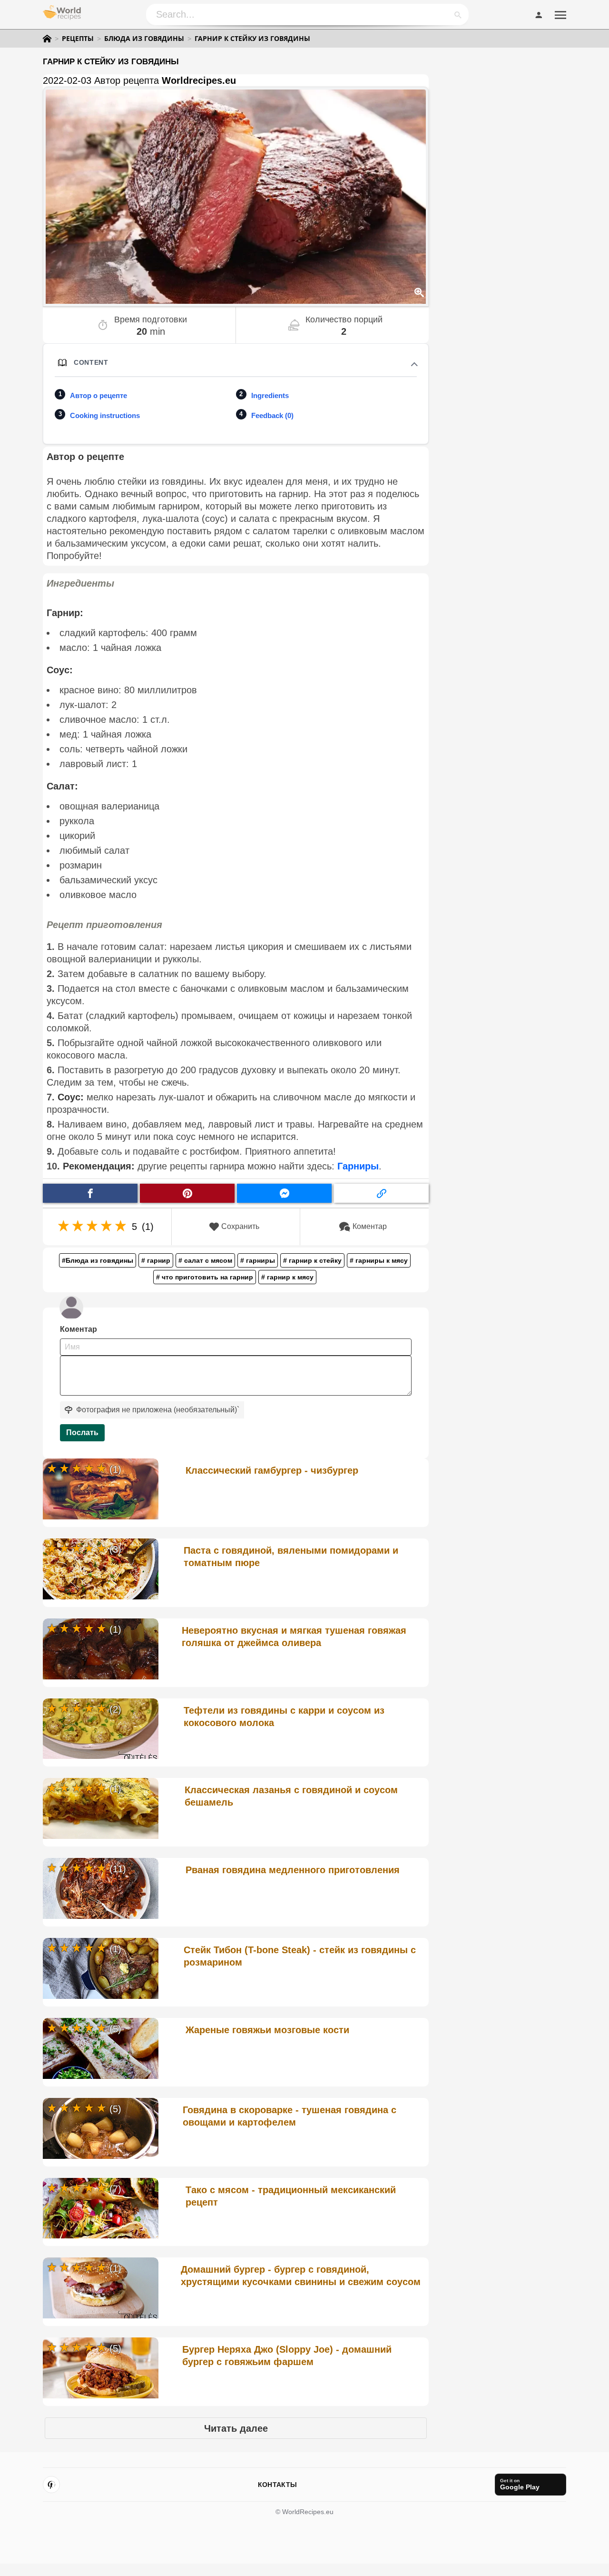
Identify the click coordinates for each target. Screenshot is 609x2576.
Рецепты (78, 39)
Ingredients (270, 395)
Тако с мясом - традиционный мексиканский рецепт (291, 2196)
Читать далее (236, 2428)
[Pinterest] (51, 2485)
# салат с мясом (205, 1260)
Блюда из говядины (144, 39)
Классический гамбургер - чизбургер (272, 1470)
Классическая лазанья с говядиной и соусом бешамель (291, 1796)
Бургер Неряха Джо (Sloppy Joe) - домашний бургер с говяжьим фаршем (287, 2356)
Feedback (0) (272, 415)
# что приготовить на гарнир (205, 1277)
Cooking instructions (105, 415)
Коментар (370, 1226)
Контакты (277, 2485)
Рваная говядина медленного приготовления (293, 1870)
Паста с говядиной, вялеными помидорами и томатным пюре (291, 1557)
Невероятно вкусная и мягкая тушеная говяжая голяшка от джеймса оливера (294, 1637)
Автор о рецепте (98, 395)
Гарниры (358, 1166)
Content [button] (91, 362)
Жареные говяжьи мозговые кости (267, 2030)
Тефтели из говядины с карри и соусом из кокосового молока (284, 1717)
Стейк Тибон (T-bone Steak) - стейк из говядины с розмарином (300, 1956)
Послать (82, 1433)
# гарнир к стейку (312, 1260)
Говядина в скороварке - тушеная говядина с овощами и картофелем (290, 2116)
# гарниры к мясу (379, 1260)
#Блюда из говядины (98, 1260)
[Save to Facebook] (90, 1193)
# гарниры (258, 1260)
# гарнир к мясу (287, 1277)
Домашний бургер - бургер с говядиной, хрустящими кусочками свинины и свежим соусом (301, 2276)
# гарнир (156, 1260)
